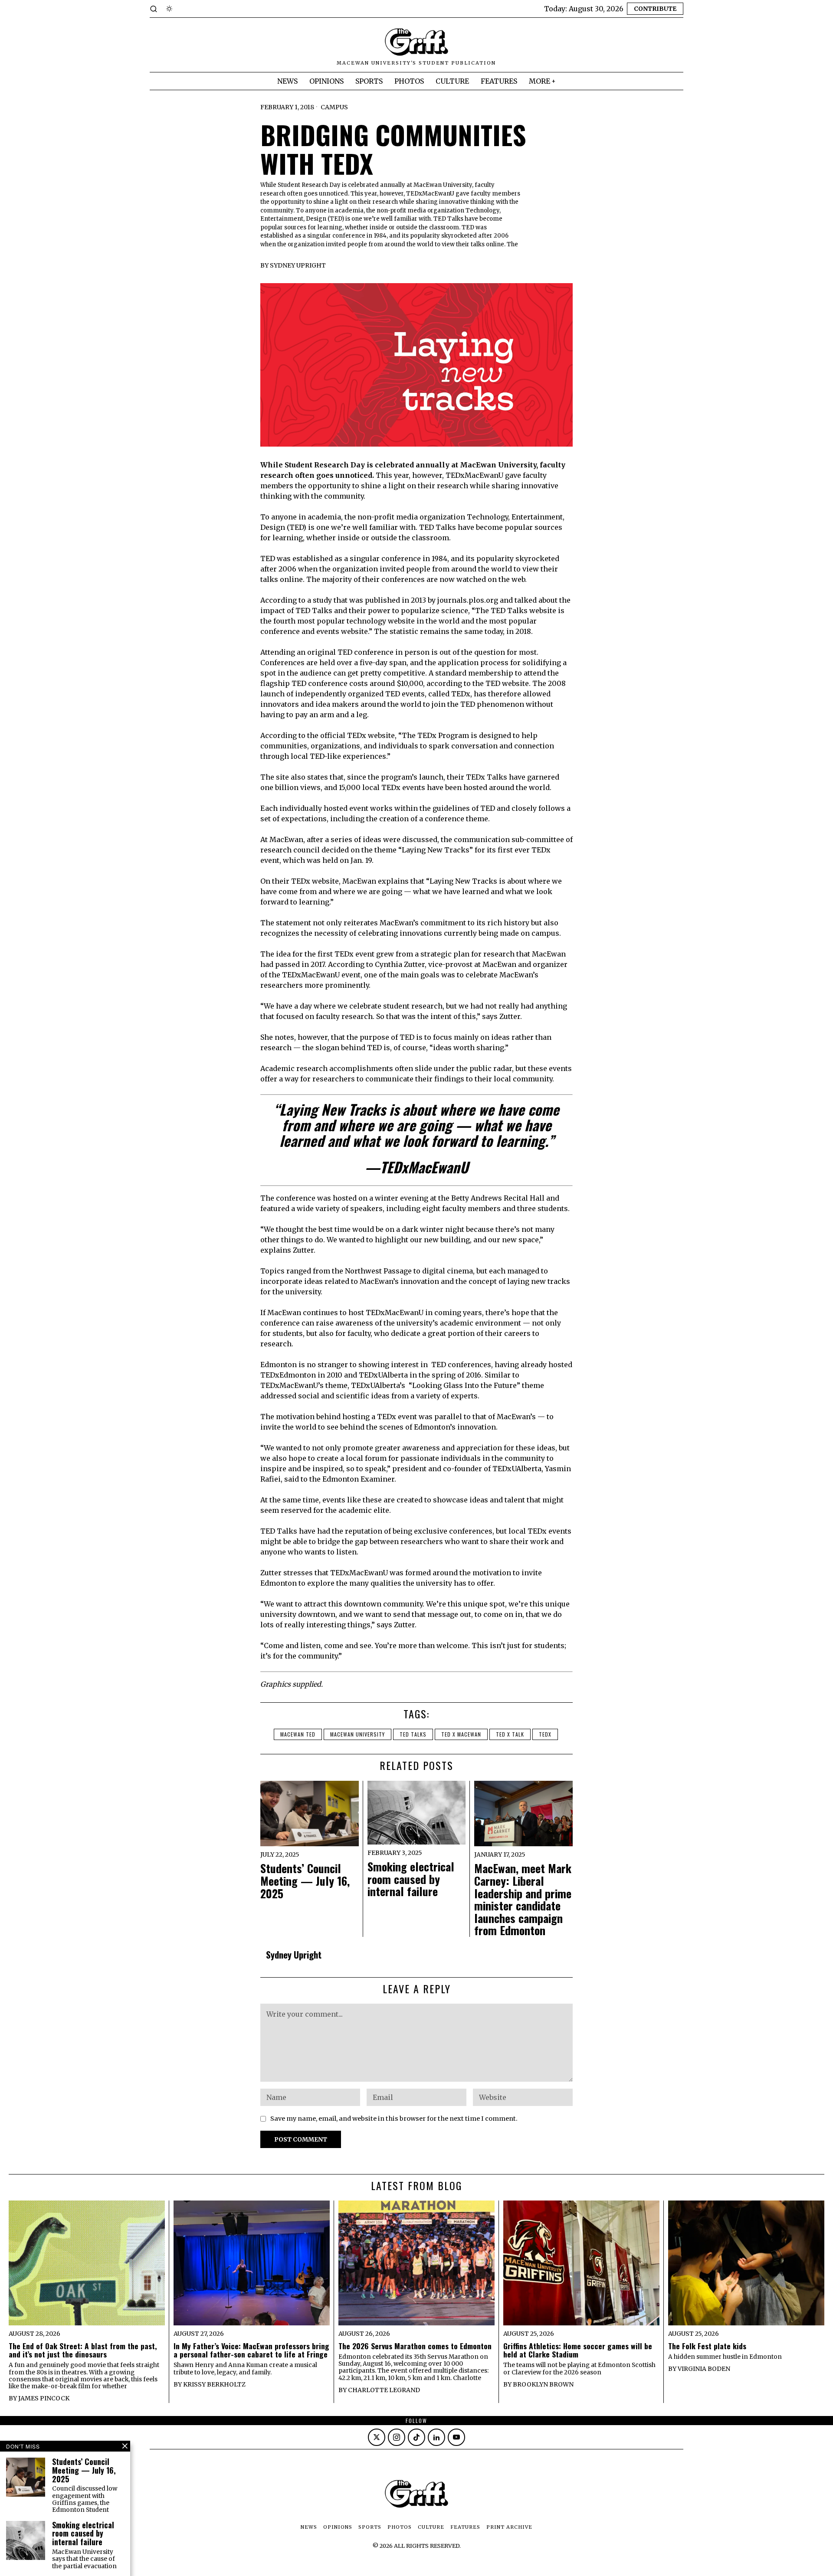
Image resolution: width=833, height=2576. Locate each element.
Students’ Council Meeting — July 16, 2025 (305, 1881)
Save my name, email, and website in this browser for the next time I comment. (394, 2119)
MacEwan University (357, 1734)
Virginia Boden (704, 2369)
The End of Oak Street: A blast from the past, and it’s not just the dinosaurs (83, 2350)
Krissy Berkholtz (214, 2384)
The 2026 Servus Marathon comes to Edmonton (415, 2346)
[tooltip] (377, 2437)
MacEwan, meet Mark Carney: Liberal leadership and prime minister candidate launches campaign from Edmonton (523, 1900)
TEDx (545, 1734)
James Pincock (44, 2398)
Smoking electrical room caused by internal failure (411, 1879)
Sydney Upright (298, 265)
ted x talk (510, 1734)
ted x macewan (461, 1734)
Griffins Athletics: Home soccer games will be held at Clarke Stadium (578, 2350)
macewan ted (298, 1734)
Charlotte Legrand (384, 2390)
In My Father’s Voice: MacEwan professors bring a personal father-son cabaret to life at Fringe (251, 2350)
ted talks (413, 1734)
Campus (334, 107)
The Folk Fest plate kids (707, 2346)
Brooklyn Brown (543, 2384)
